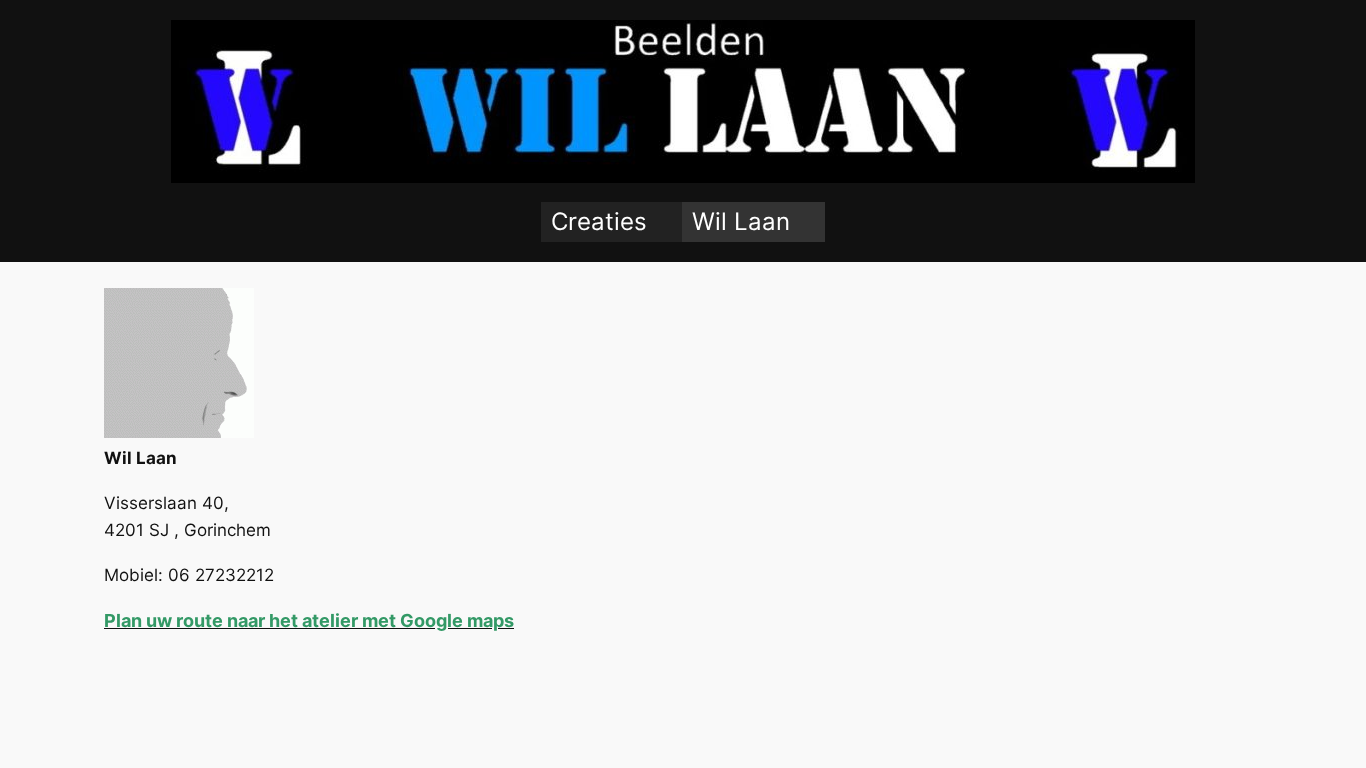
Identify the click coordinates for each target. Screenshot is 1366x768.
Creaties (599, 221)
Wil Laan (741, 221)
